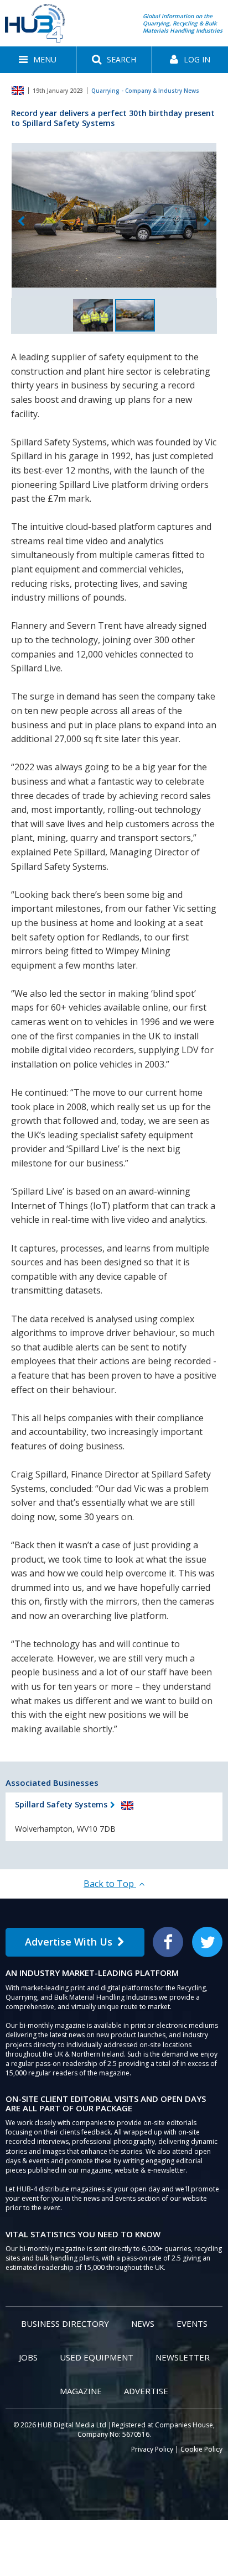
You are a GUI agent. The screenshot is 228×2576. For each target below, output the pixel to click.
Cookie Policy (201, 2449)
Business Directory (65, 2323)
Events (192, 2323)
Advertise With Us (69, 1942)
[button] (38, 60)
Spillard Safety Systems (61, 1804)
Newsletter (183, 2357)
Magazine (81, 2391)
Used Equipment (97, 2357)
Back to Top (110, 1884)
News (143, 2323)
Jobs (28, 2357)
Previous (21, 222)
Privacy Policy (152, 2449)
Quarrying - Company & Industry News (145, 91)
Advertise (146, 2391)
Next (207, 222)
